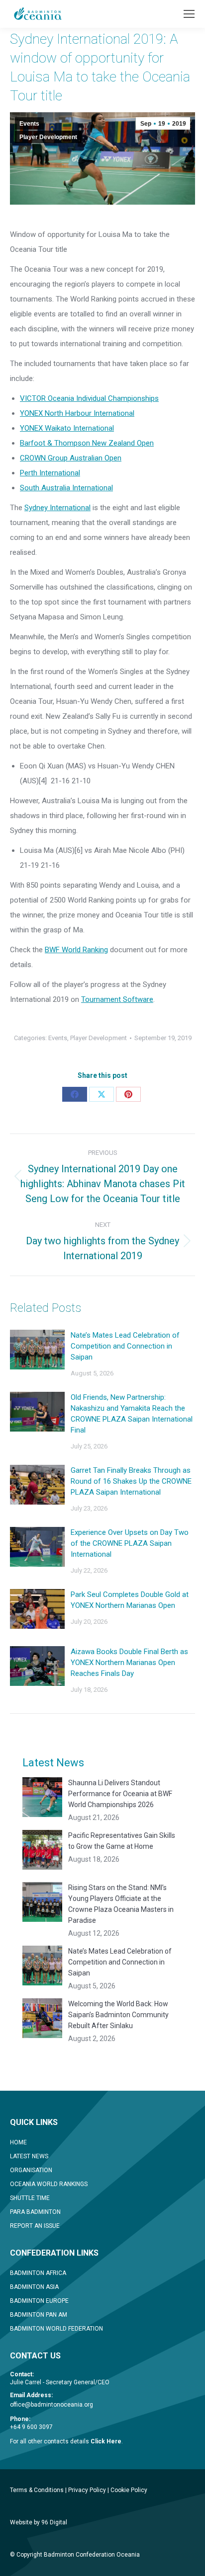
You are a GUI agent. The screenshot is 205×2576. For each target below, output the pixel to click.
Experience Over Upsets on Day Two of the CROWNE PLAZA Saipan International (130, 1543)
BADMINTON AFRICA (38, 2273)
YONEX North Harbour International (77, 413)
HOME (18, 2142)
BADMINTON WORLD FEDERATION (56, 2329)
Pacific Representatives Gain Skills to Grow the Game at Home (122, 1841)
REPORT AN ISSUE (35, 2226)
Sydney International (57, 508)
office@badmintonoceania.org (51, 2405)
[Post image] (37, 1350)
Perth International (50, 473)
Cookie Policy (129, 2490)
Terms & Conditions (37, 2490)
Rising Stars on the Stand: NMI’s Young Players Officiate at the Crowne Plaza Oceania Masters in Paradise (121, 1904)
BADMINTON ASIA (34, 2287)
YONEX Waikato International (67, 428)
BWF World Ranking (76, 950)
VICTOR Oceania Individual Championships (89, 398)
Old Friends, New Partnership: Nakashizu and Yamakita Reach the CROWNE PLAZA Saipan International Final (132, 1414)
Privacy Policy (87, 2490)
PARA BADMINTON (35, 2212)
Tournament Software (117, 999)
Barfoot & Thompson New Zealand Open (87, 443)
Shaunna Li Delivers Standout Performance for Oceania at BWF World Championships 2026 (120, 1794)
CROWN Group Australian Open (71, 458)
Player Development (48, 137)
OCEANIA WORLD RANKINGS (49, 2184)
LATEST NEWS (29, 2156)
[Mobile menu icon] (189, 14)
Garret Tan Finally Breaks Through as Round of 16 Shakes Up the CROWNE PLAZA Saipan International (131, 1481)
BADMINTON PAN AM (39, 2315)
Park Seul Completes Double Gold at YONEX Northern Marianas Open (130, 1600)
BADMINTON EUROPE (39, 2301)
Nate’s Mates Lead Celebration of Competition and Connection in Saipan (125, 1346)
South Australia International (66, 488)
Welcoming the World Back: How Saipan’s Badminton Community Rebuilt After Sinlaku (118, 2015)
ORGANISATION (31, 2170)
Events (29, 124)
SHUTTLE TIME (30, 2198)
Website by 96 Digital (39, 2522)
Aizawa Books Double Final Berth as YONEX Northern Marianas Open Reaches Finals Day (129, 1663)
